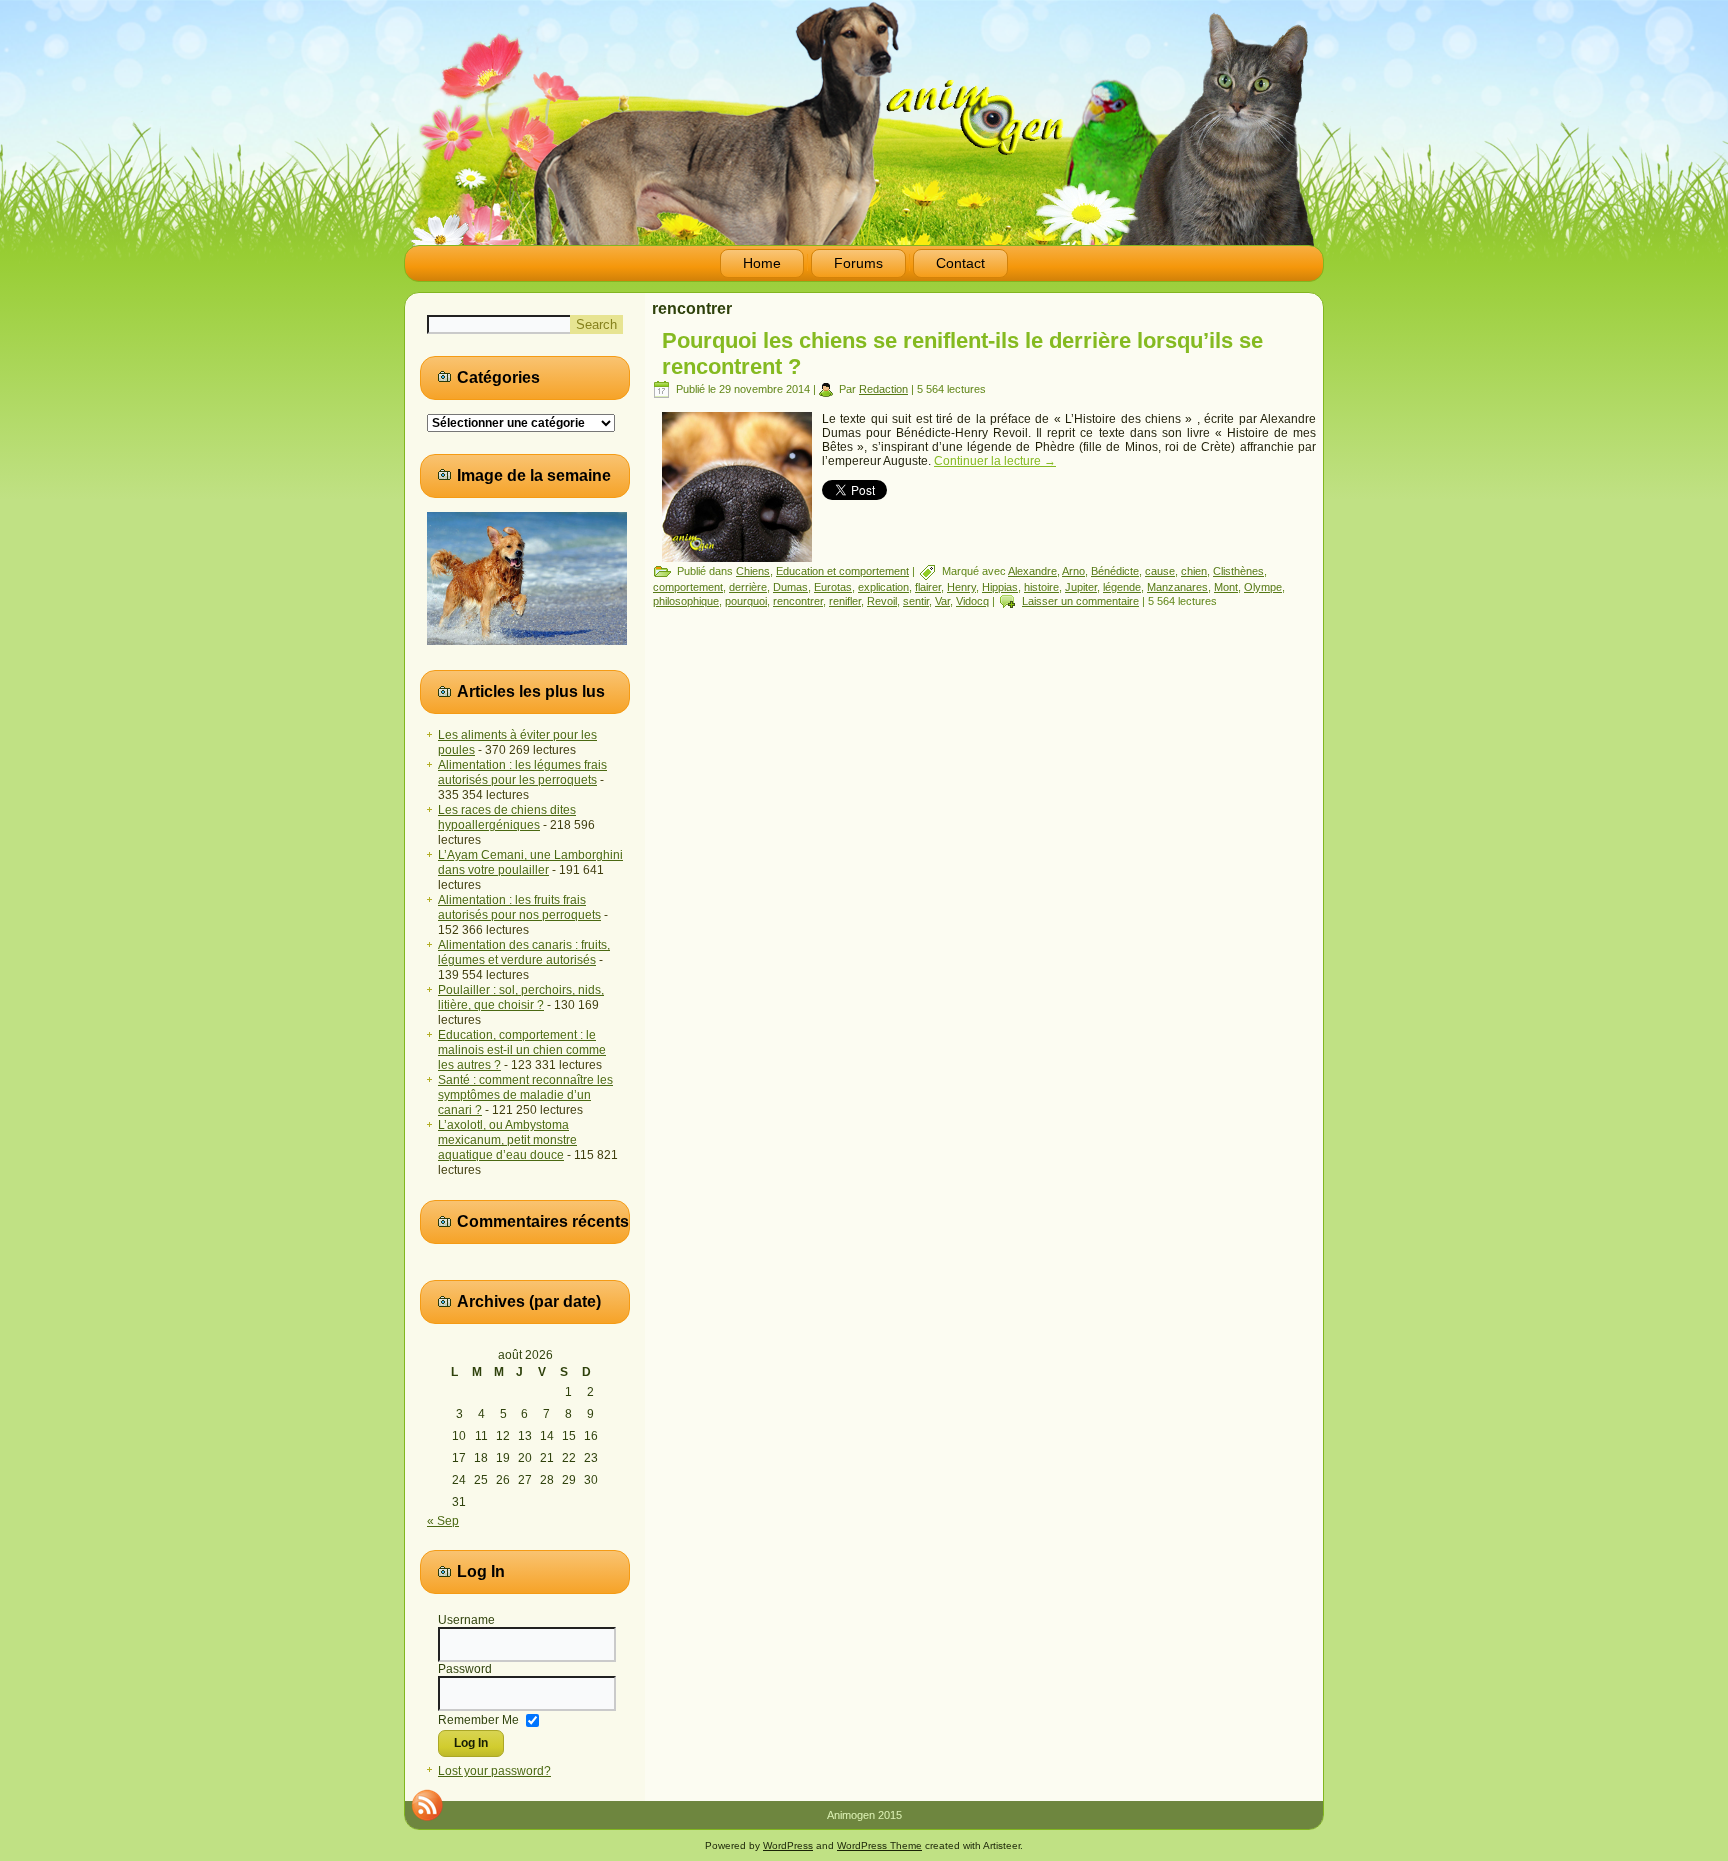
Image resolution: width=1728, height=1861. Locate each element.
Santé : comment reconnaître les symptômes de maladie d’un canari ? (525, 1095)
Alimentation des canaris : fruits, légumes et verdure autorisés (524, 952)
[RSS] (427, 1805)
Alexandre (1032, 571)
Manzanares (1177, 587)
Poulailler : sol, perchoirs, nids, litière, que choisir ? (521, 997)
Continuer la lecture (995, 461)
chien (1194, 571)
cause (1160, 571)
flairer (928, 587)
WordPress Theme (879, 1845)
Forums (858, 263)
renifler (845, 601)
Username (466, 1620)
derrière (748, 587)
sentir (916, 601)
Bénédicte (1115, 571)
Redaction (883, 389)
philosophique (686, 601)
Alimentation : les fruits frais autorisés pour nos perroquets (519, 907)
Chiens (753, 571)
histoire (1041, 587)
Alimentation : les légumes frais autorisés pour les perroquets (522, 772)
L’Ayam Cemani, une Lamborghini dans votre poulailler (530, 862)
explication (883, 587)
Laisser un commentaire (1080, 601)
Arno (1073, 571)
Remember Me (478, 1719)
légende (1122, 587)
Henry (961, 587)
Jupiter (1081, 587)
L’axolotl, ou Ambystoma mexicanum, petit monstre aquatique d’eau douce (507, 1140)
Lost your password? (494, 1771)
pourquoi (746, 601)
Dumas (790, 587)
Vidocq (972, 601)
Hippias (1000, 587)
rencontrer (798, 601)
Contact (960, 263)
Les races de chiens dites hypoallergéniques (507, 817)
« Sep (443, 1521)
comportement (688, 587)
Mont (1226, 587)
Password (465, 1669)
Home (762, 263)
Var (942, 601)
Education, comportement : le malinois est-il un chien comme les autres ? (522, 1050)
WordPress (788, 1845)
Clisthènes (1238, 571)
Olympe (1263, 587)
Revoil (882, 601)
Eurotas (833, 587)
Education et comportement (842, 571)
